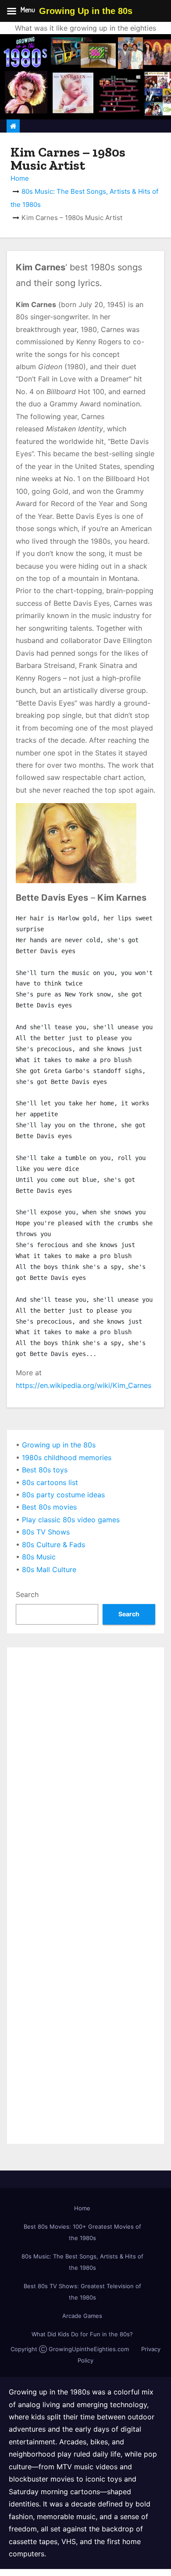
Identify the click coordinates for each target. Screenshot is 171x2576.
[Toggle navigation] (159, 126)
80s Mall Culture (49, 1569)
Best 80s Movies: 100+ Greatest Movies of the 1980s (82, 2232)
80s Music (39, 1557)
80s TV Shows (46, 1532)
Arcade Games (82, 2316)
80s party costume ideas (63, 1495)
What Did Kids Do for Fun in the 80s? (82, 2334)
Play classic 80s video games (71, 1520)
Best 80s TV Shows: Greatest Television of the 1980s (82, 2292)
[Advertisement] (85, 1741)
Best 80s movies (49, 1507)
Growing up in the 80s (59, 1445)
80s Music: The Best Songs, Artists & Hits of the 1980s (82, 2262)
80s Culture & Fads (53, 1545)
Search (27, 1594)
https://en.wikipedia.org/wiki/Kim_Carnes (84, 1385)
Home (20, 178)
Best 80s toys (45, 1470)
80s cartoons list (50, 1482)
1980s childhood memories (67, 1458)
